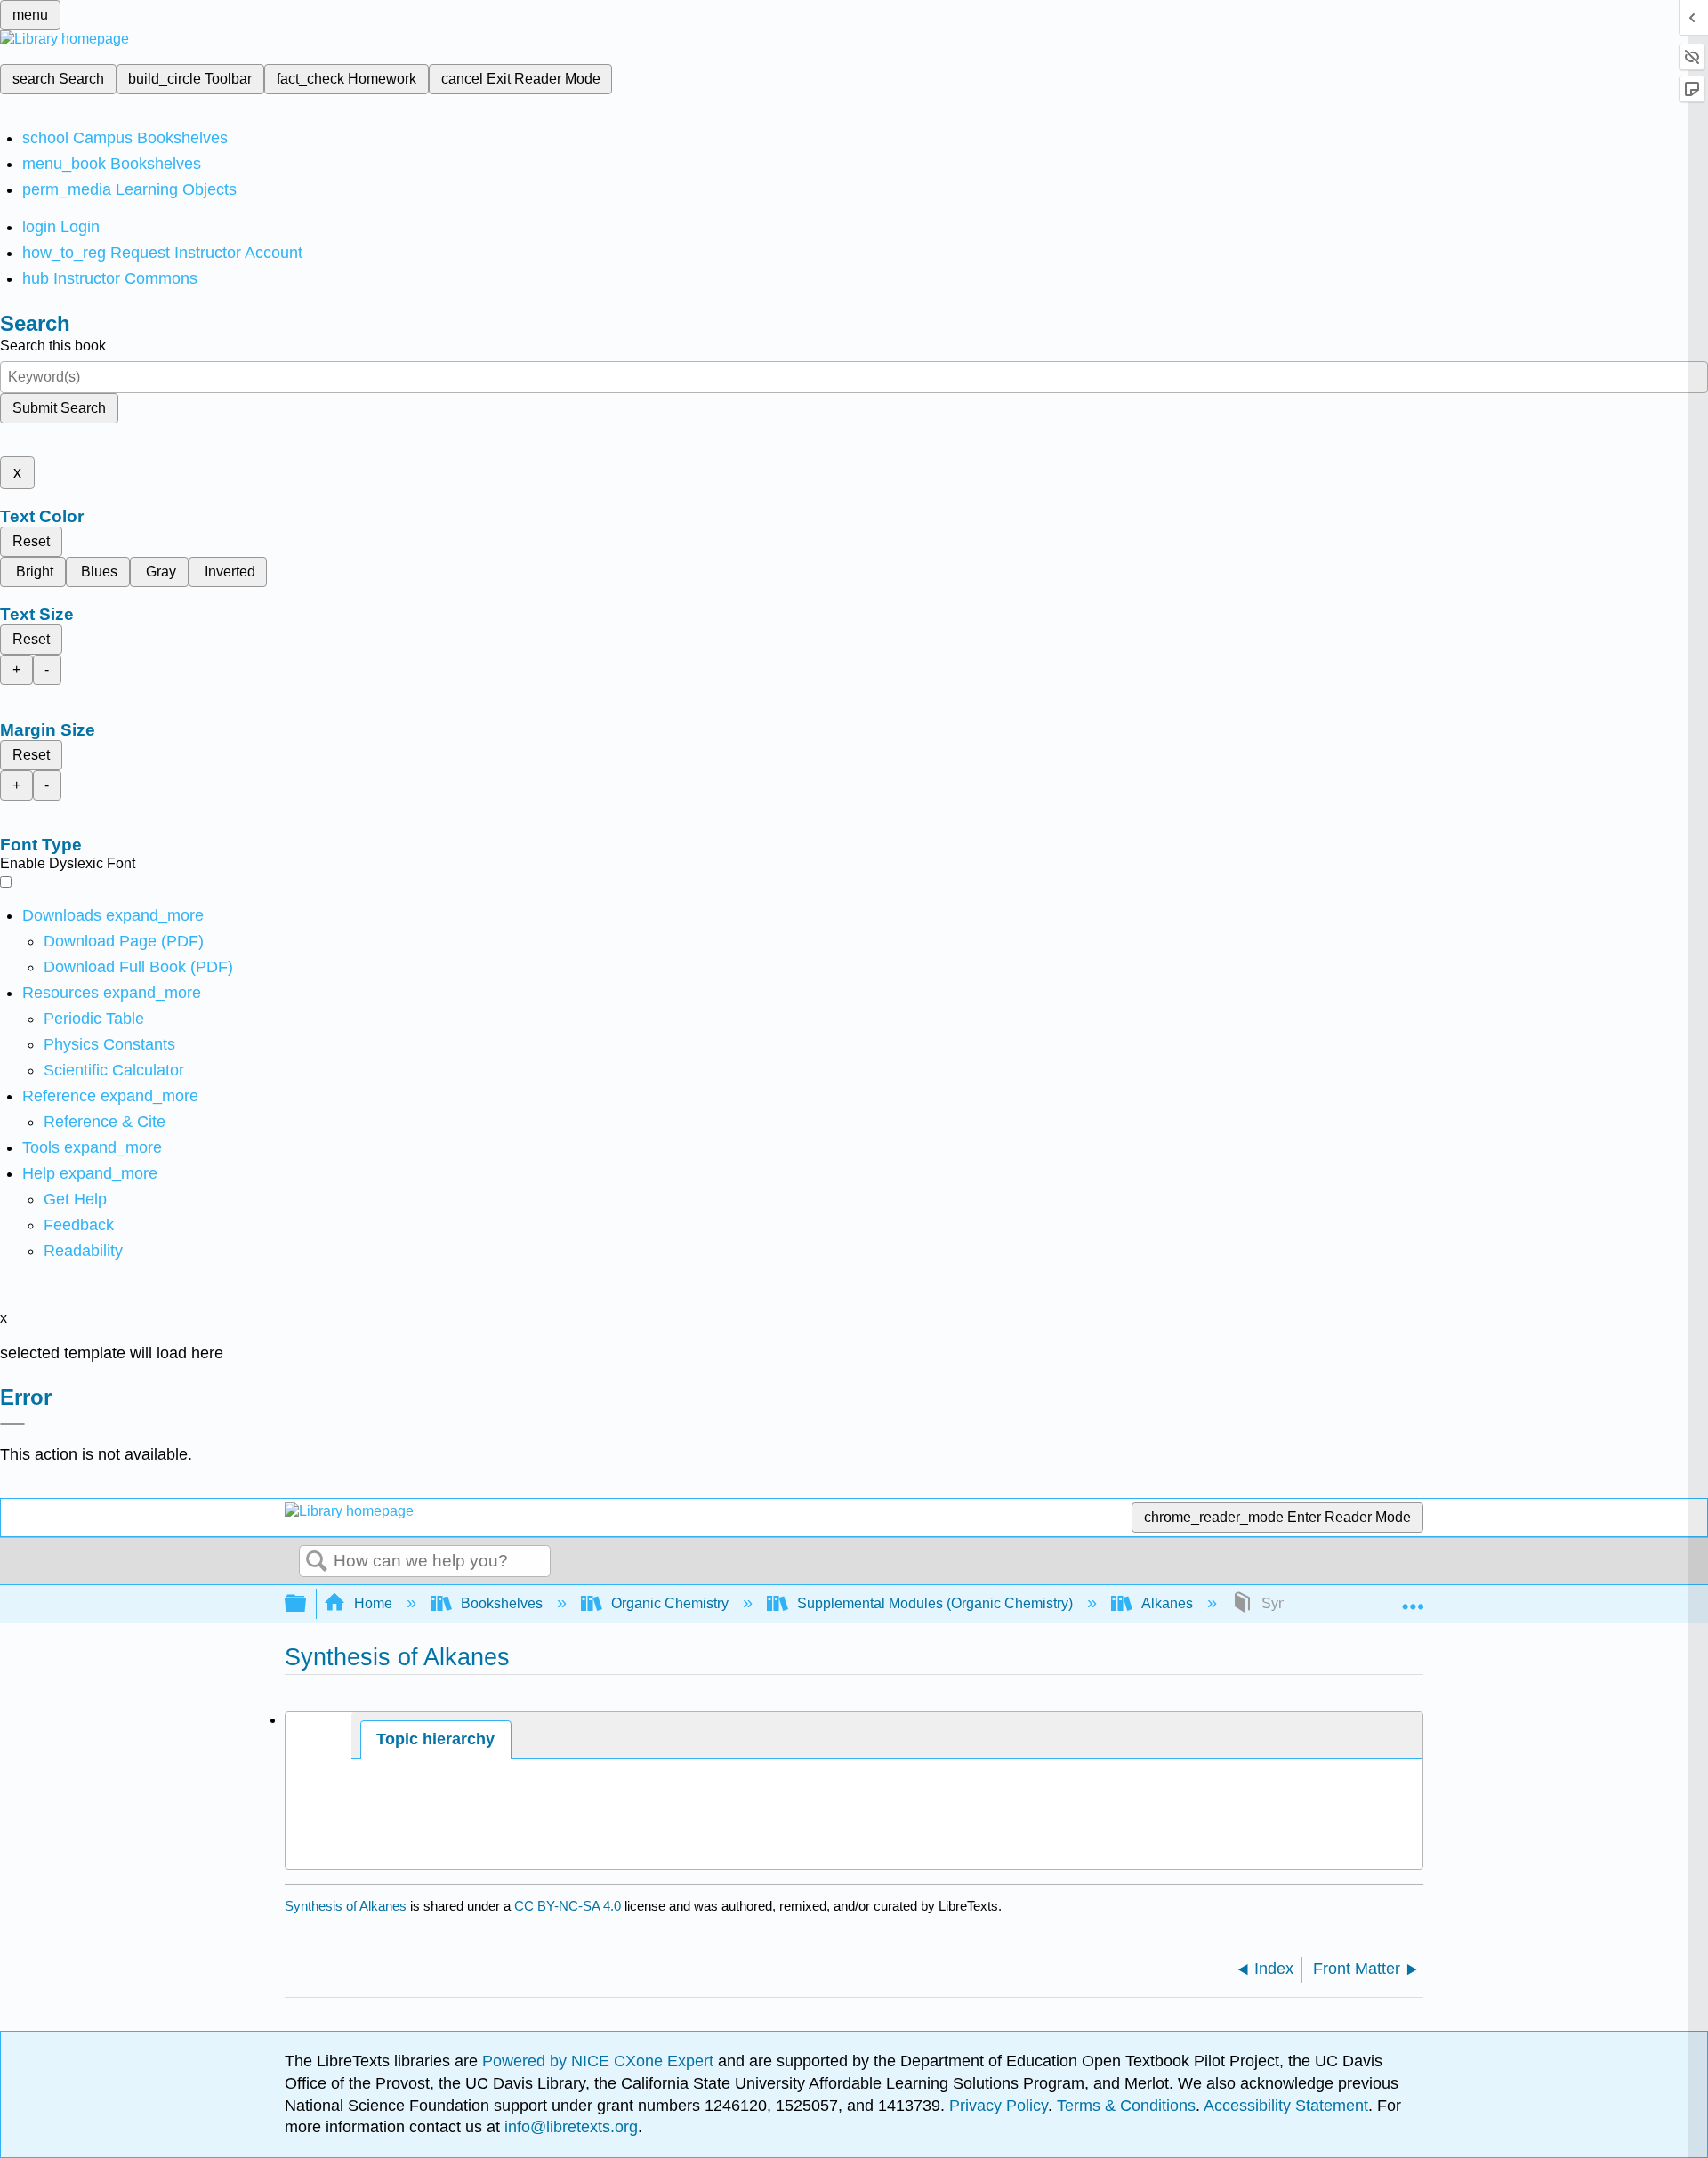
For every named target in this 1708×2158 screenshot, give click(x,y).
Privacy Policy (999, 2106)
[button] (79, 1225)
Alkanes (1167, 1603)
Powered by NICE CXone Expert (600, 2061)
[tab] (436, 1739)
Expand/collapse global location (1413, 1598)
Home (373, 1603)
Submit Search (59, 408)
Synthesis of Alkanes (346, 1906)
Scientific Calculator (114, 1070)
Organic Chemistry (670, 1603)
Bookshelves (502, 1603)
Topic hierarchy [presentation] (435, 1739)
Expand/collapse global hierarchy (307, 1604)
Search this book (53, 346)
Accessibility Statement (1286, 2106)
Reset (31, 541)
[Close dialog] (12, 1424)
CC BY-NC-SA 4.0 (568, 1906)
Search (317, 1562)
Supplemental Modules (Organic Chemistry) (935, 1603)
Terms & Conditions (1126, 2106)
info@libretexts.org (569, 2127)
